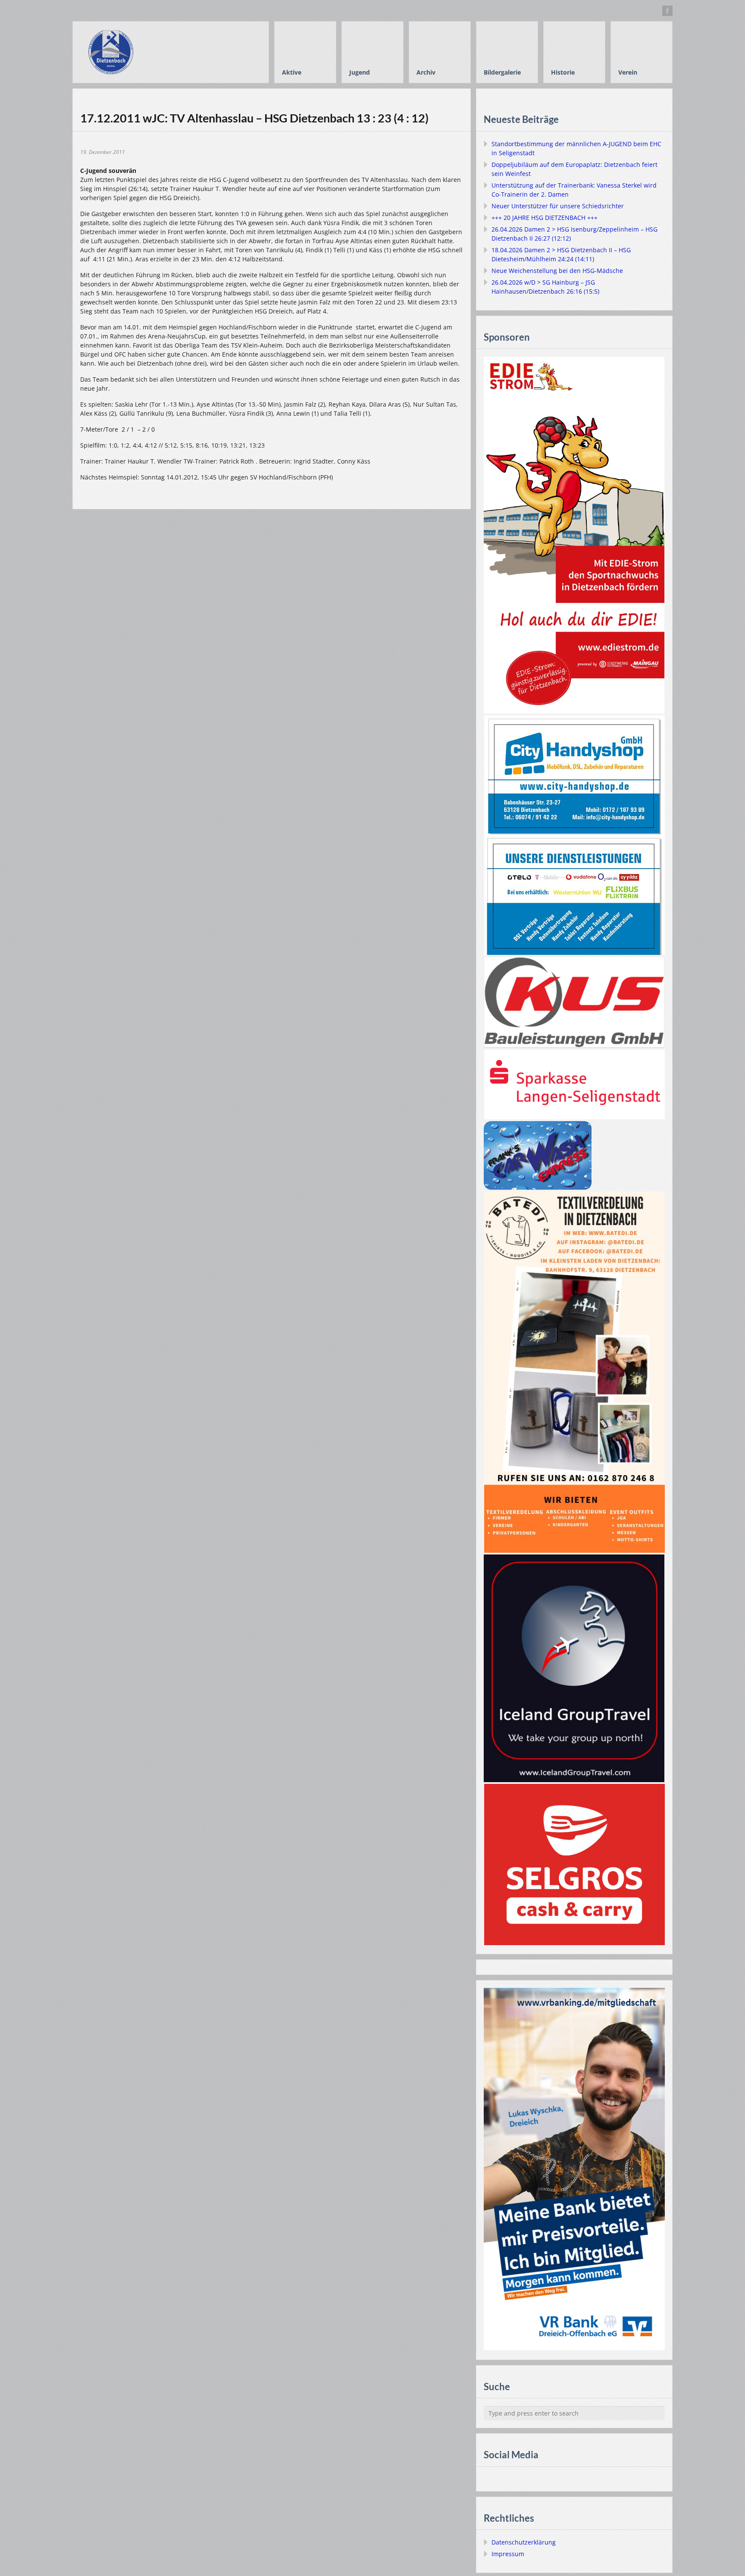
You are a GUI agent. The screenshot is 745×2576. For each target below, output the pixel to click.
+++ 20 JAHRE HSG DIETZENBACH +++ (545, 218)
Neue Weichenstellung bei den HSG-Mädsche (557, 271)
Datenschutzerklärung (524, 2542)
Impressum (508, 2554)
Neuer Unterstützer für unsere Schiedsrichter (558, 206)
